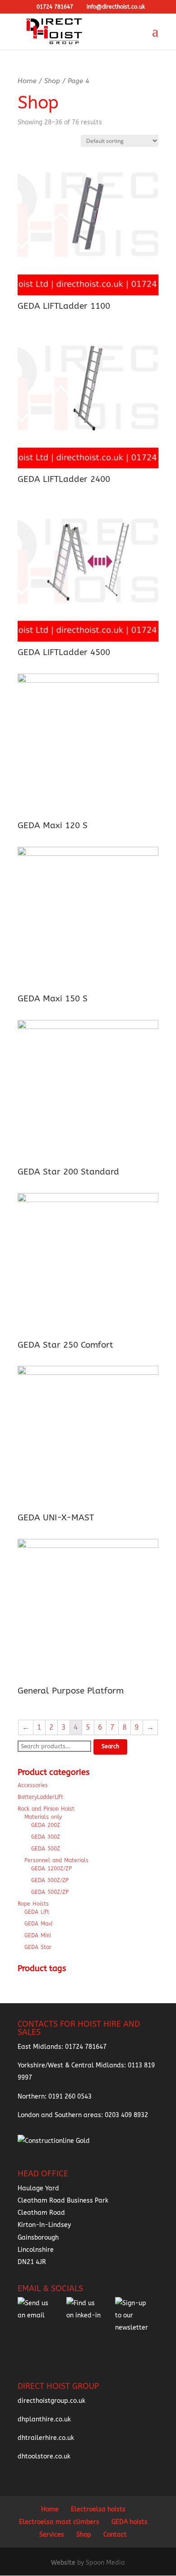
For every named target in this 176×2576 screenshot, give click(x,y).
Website (64, 2563)
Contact (115, 2535)
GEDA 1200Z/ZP (51, 1868)
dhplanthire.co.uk (44, 2419)
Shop (52, 81)
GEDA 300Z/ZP (50, 1880)
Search (110, 1746)
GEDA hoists (130, 2522)
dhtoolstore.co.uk (44, 2456)
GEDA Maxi (38, 1924)
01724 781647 (86, 2047)
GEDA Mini (38, 1935)
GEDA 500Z (46, 1849)
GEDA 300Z (46, 1837)
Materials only (43, 1817)
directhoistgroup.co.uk (51, 2401)
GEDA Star (38, 1947)
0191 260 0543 (70, 2097)
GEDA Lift (37, 1912)
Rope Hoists (33, 1904)
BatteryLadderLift (40, 1797)
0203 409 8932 (126, 2115)
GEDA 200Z (46, 1825)
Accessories (33, 1785)
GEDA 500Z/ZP (50, 1892)
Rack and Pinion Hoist (46, 1809)
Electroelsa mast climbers (59, 2522)
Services (52, 2535)
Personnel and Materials (56, 1860)
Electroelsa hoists (98, 2509)
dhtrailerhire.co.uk (46, 2438)
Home (27, 81)
